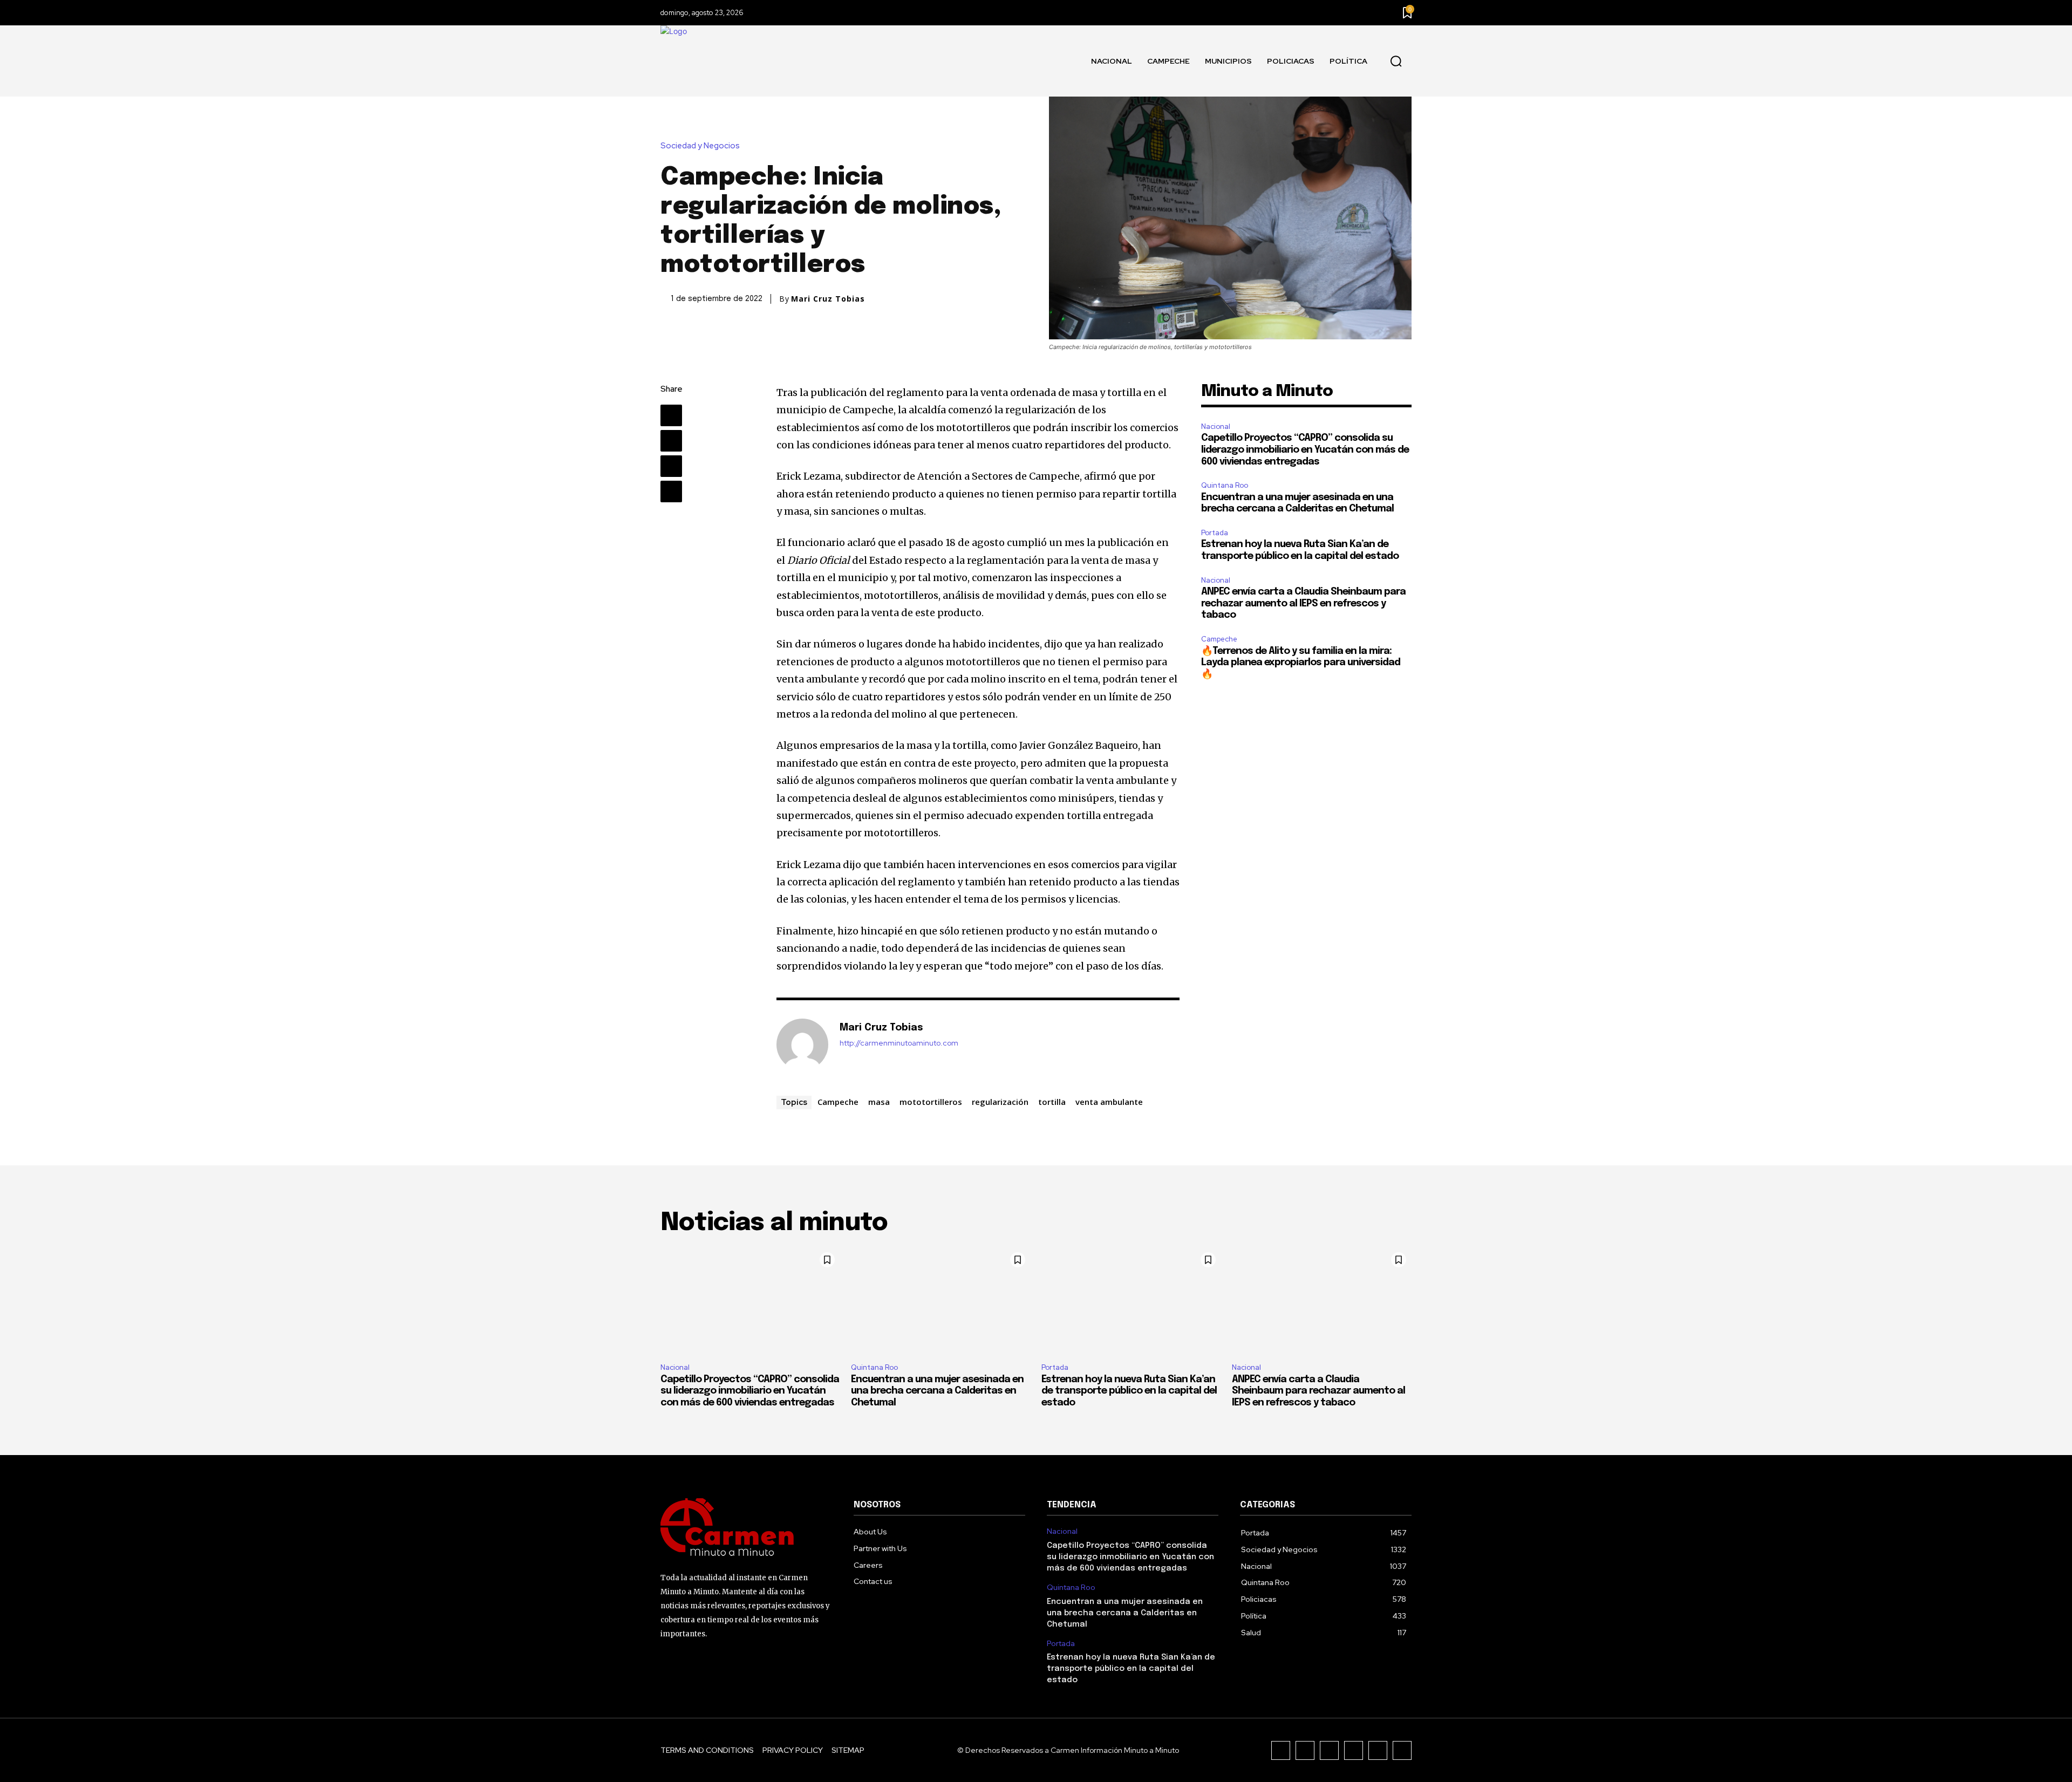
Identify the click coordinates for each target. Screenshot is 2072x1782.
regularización (1000, 1102)
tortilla (1052, 1102)
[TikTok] (1329, 1750)
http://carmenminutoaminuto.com (899, 1043)
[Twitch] (1354, 1750)
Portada (1215, 533)
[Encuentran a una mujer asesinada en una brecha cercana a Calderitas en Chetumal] (941, 1301)
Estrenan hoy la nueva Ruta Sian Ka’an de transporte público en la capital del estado (1129, 1391)
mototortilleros (931, 1102)
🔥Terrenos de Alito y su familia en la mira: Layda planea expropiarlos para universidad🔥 (1301, 663)
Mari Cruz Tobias (828, 299)
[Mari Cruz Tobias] (802, 1044)
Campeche (838, 1102)
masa (879, 1102)
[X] (671, 441)
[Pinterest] (671, 466)
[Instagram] (1305, 1750)
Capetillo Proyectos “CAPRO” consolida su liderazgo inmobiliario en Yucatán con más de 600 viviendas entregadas (1305, 450)
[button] (1396, 62)
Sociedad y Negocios (700, 146)
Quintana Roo (1225, 485)
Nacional (1216, 426)
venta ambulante (1109, 1102)
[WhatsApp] (671, 491)
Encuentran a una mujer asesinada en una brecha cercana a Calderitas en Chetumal (937, 1391)
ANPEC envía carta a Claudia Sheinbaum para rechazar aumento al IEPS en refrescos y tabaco (1303, 603)
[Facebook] (671, 415)
